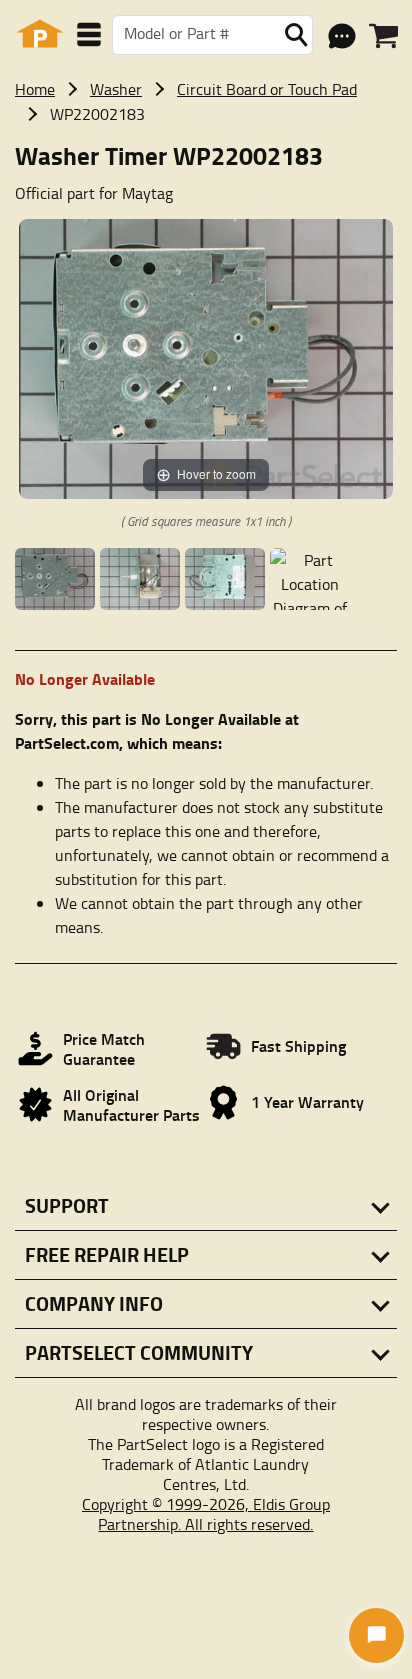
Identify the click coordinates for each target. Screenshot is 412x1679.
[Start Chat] (376, 1635)
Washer (116, 89)
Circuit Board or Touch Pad (267, 89)
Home (35, 89)
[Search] (296, 35)
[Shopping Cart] (383, 36)
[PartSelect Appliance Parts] (40, 34)
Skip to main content (206, 11)
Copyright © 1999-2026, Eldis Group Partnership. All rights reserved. (206, 1514)
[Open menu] (89, 34)
